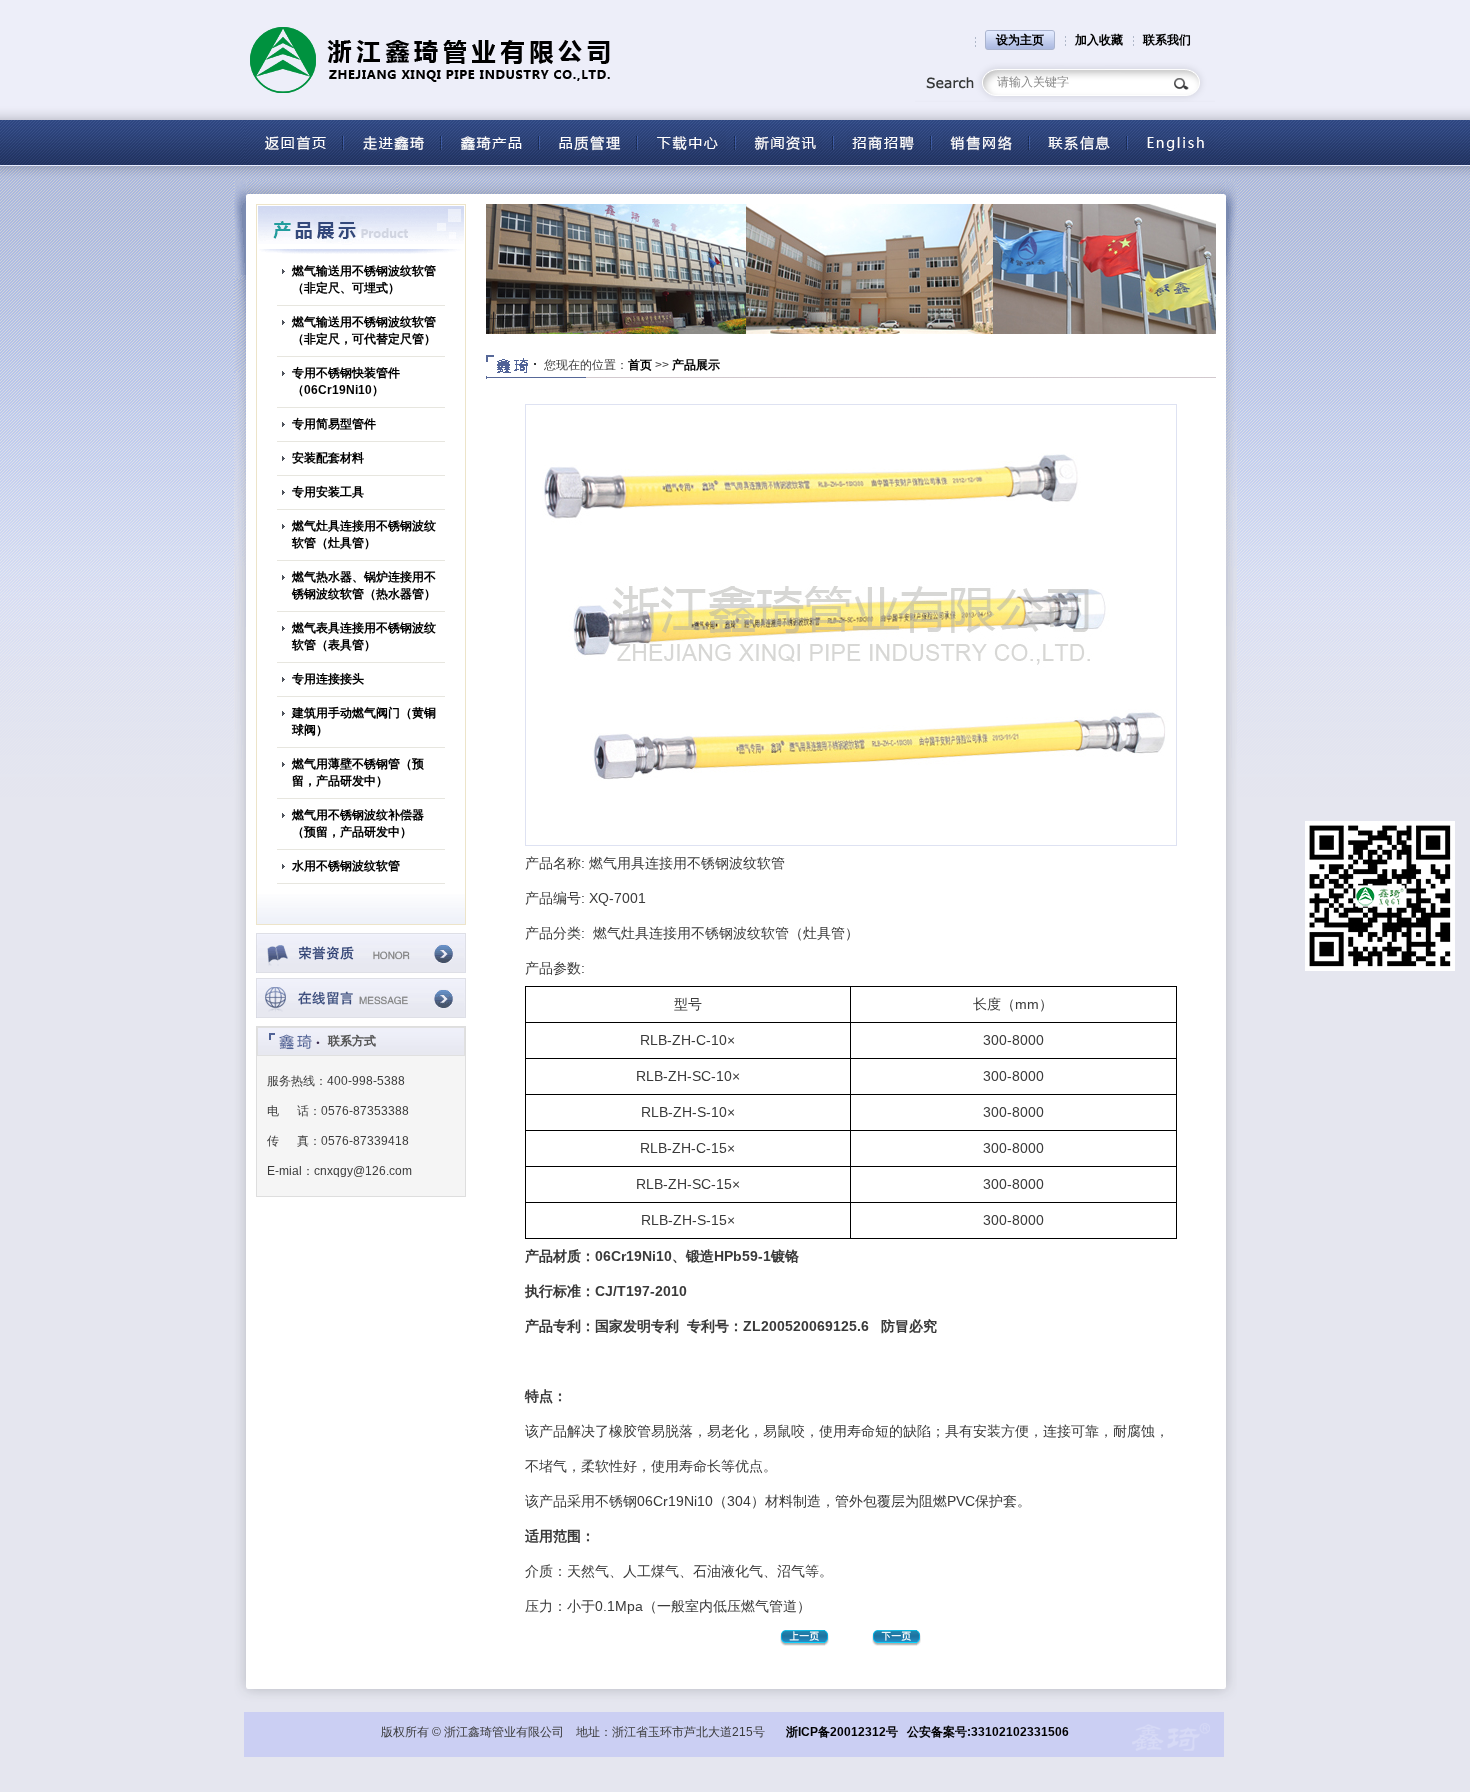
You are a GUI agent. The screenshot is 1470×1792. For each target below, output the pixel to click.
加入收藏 (1099, 40)
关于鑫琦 (392, 142)
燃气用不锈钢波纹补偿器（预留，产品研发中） (358, 823)
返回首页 (294, 142)
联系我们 (1167, 40)
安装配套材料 (328, 458)
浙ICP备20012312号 (842, 1732)
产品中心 (490, 142)
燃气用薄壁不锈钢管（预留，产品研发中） (358, 772)
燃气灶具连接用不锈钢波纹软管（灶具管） (364, 534)
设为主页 (1020, 40)
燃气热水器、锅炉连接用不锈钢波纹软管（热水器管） (364, 585)
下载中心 (686, 142)
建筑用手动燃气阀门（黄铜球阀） (364, 721)
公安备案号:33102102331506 (988, 1732)
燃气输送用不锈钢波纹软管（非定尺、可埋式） (364, 279)
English (1176, 142)
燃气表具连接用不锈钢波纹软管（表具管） (364, 636)
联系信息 (1078, 142)
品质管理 (588, 142)
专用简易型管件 (334, 424)
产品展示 (696, 365)
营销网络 (980, 142)
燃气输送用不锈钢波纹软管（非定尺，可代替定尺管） (364, 330)
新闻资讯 (784, 142)
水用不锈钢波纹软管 (346, 866)
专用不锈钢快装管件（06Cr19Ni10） (346, 381)
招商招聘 (882, 142)
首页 (640, 365)
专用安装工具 (328, 492)
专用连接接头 (328, 679)
